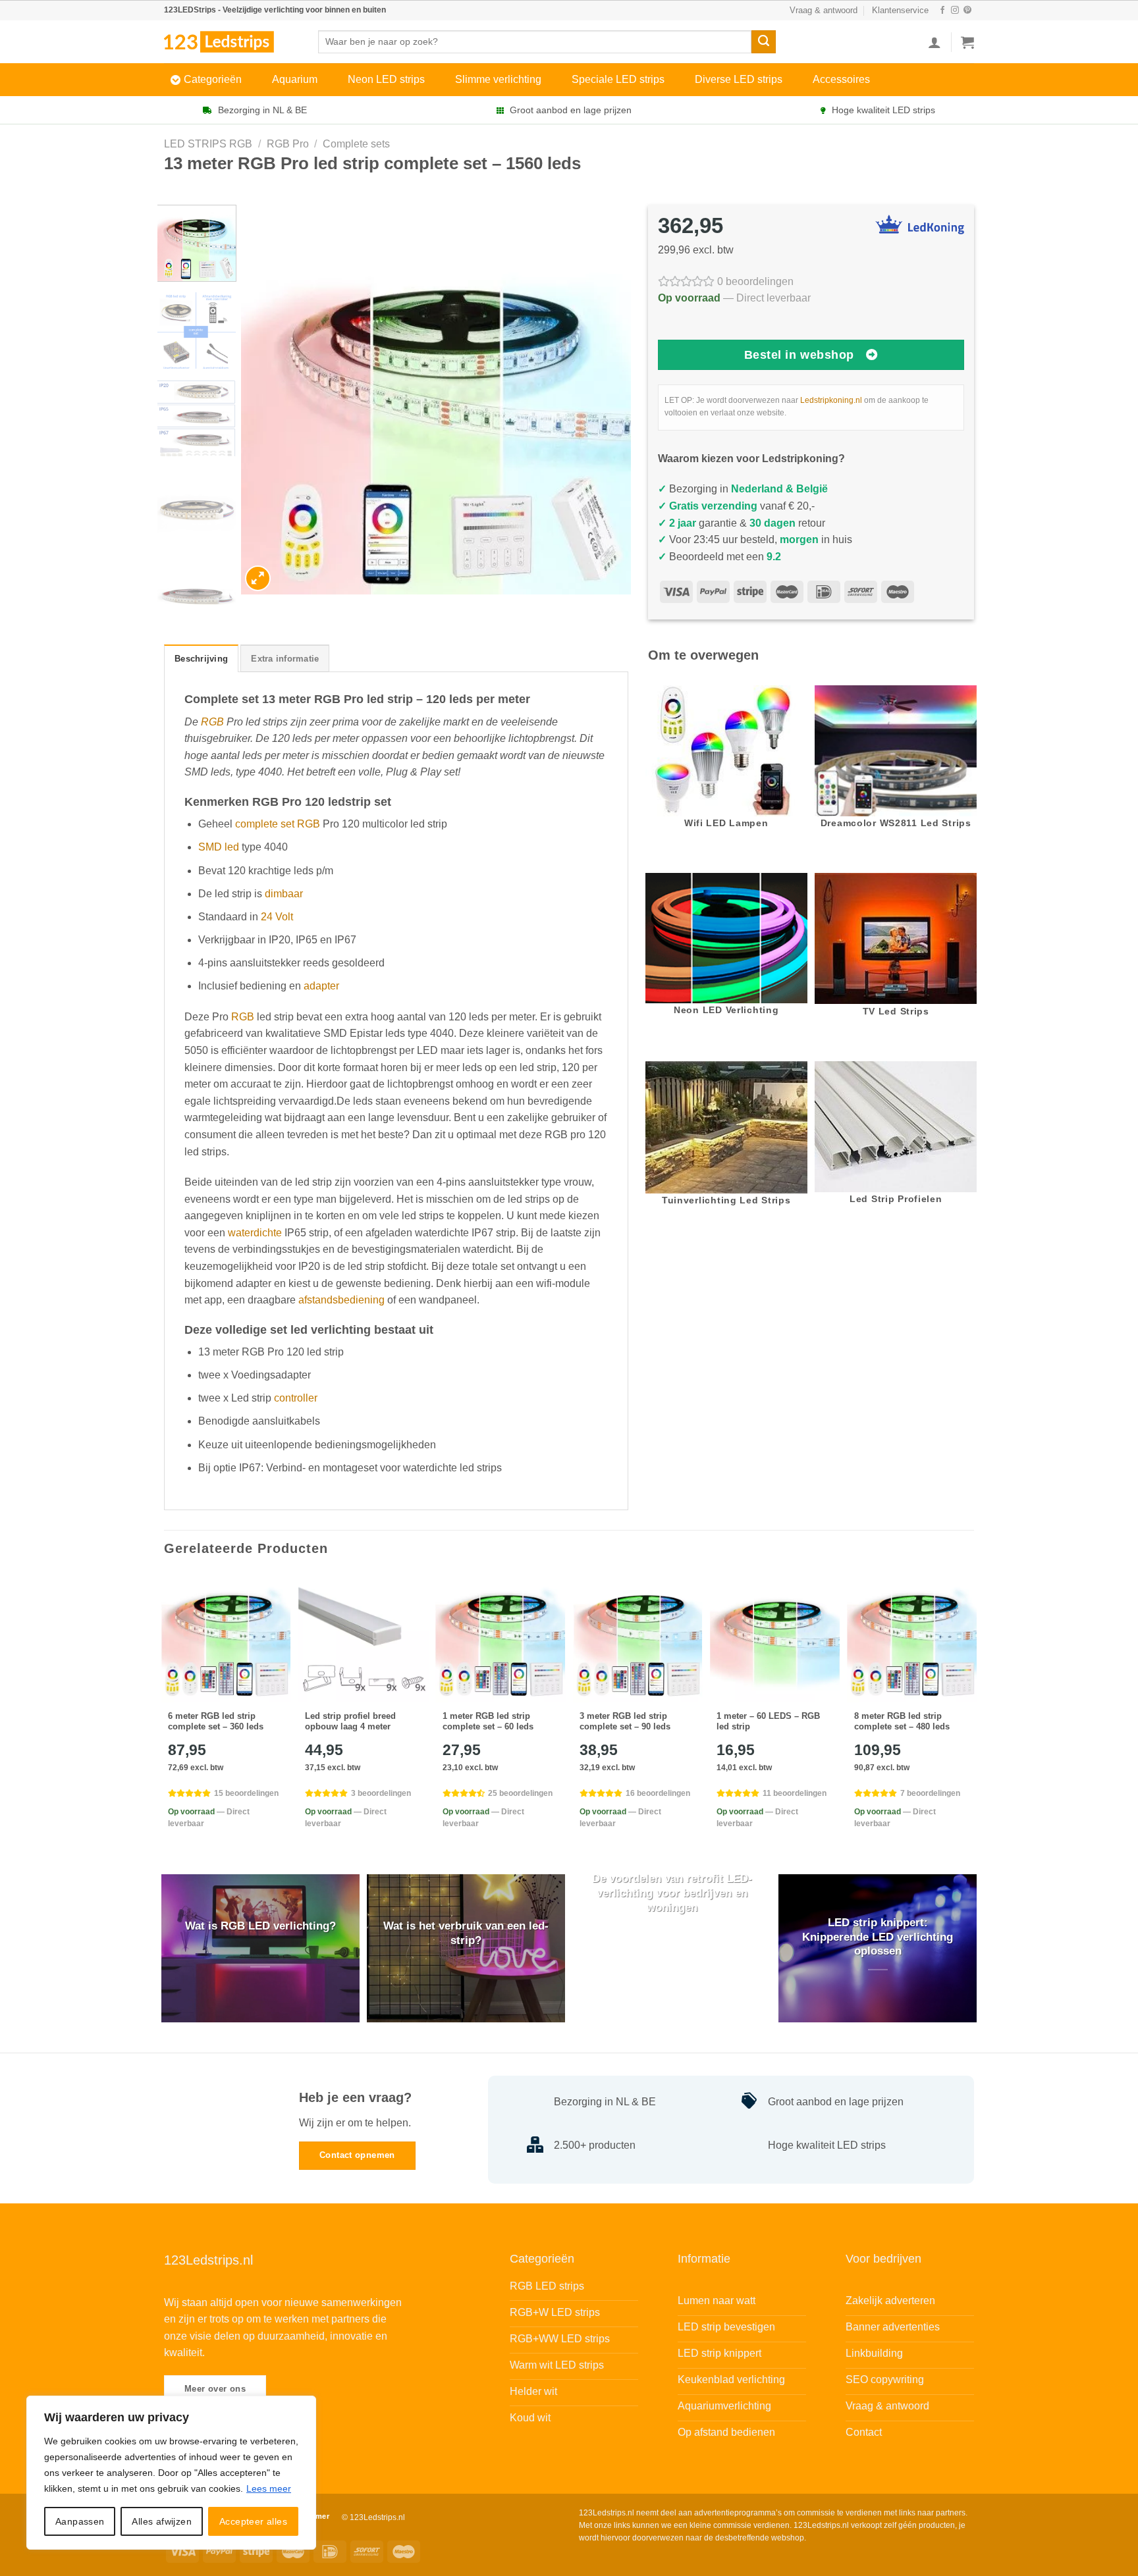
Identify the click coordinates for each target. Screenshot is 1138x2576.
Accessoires (841, 79)
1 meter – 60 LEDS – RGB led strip (768, 1722)
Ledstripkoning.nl (831, 400)
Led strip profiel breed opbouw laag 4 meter (350, 1722)
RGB (212, 722)
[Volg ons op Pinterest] (967, 11)
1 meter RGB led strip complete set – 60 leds (488, 1722)
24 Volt (277, 917)
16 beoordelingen (658, 1793)
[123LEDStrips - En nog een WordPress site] (231, 41)
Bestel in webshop (799, 355)
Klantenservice (900, 10)
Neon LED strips (386, 79)
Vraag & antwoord (824, 10)
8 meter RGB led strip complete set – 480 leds (902, 1722)
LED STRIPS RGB (208, 144)
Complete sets (356, 144)
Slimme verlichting (498, 79)
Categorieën (213, 79)
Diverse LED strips (739, 79)
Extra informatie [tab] (285, 659)
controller (296, 1398)
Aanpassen (80, 2521)
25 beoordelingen (520, 1793)
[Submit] (763, 42)
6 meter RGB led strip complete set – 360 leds (216, 1722)
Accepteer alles (253, 2521)
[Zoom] (258, 578)
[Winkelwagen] (967, 42)
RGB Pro (288, 144)
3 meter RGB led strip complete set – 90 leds (625, 1722)
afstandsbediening (341, 1300)
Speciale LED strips (618, 79)
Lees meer (269, 2488)
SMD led (219, 847)
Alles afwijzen (162, 2521)
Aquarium (295, 79)
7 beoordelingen (930, 1793)
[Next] (607, 400)
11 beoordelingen (795, 1793)
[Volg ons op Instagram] (955, 11)
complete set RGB (278, 824)
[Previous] (265, 400)
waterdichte (255, 1233)
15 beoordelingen (246, 1793)
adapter (321, 986)
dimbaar (284, 894)
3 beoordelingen (381, 1793)
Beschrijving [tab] (201, 659)
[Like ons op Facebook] (942, 11)
